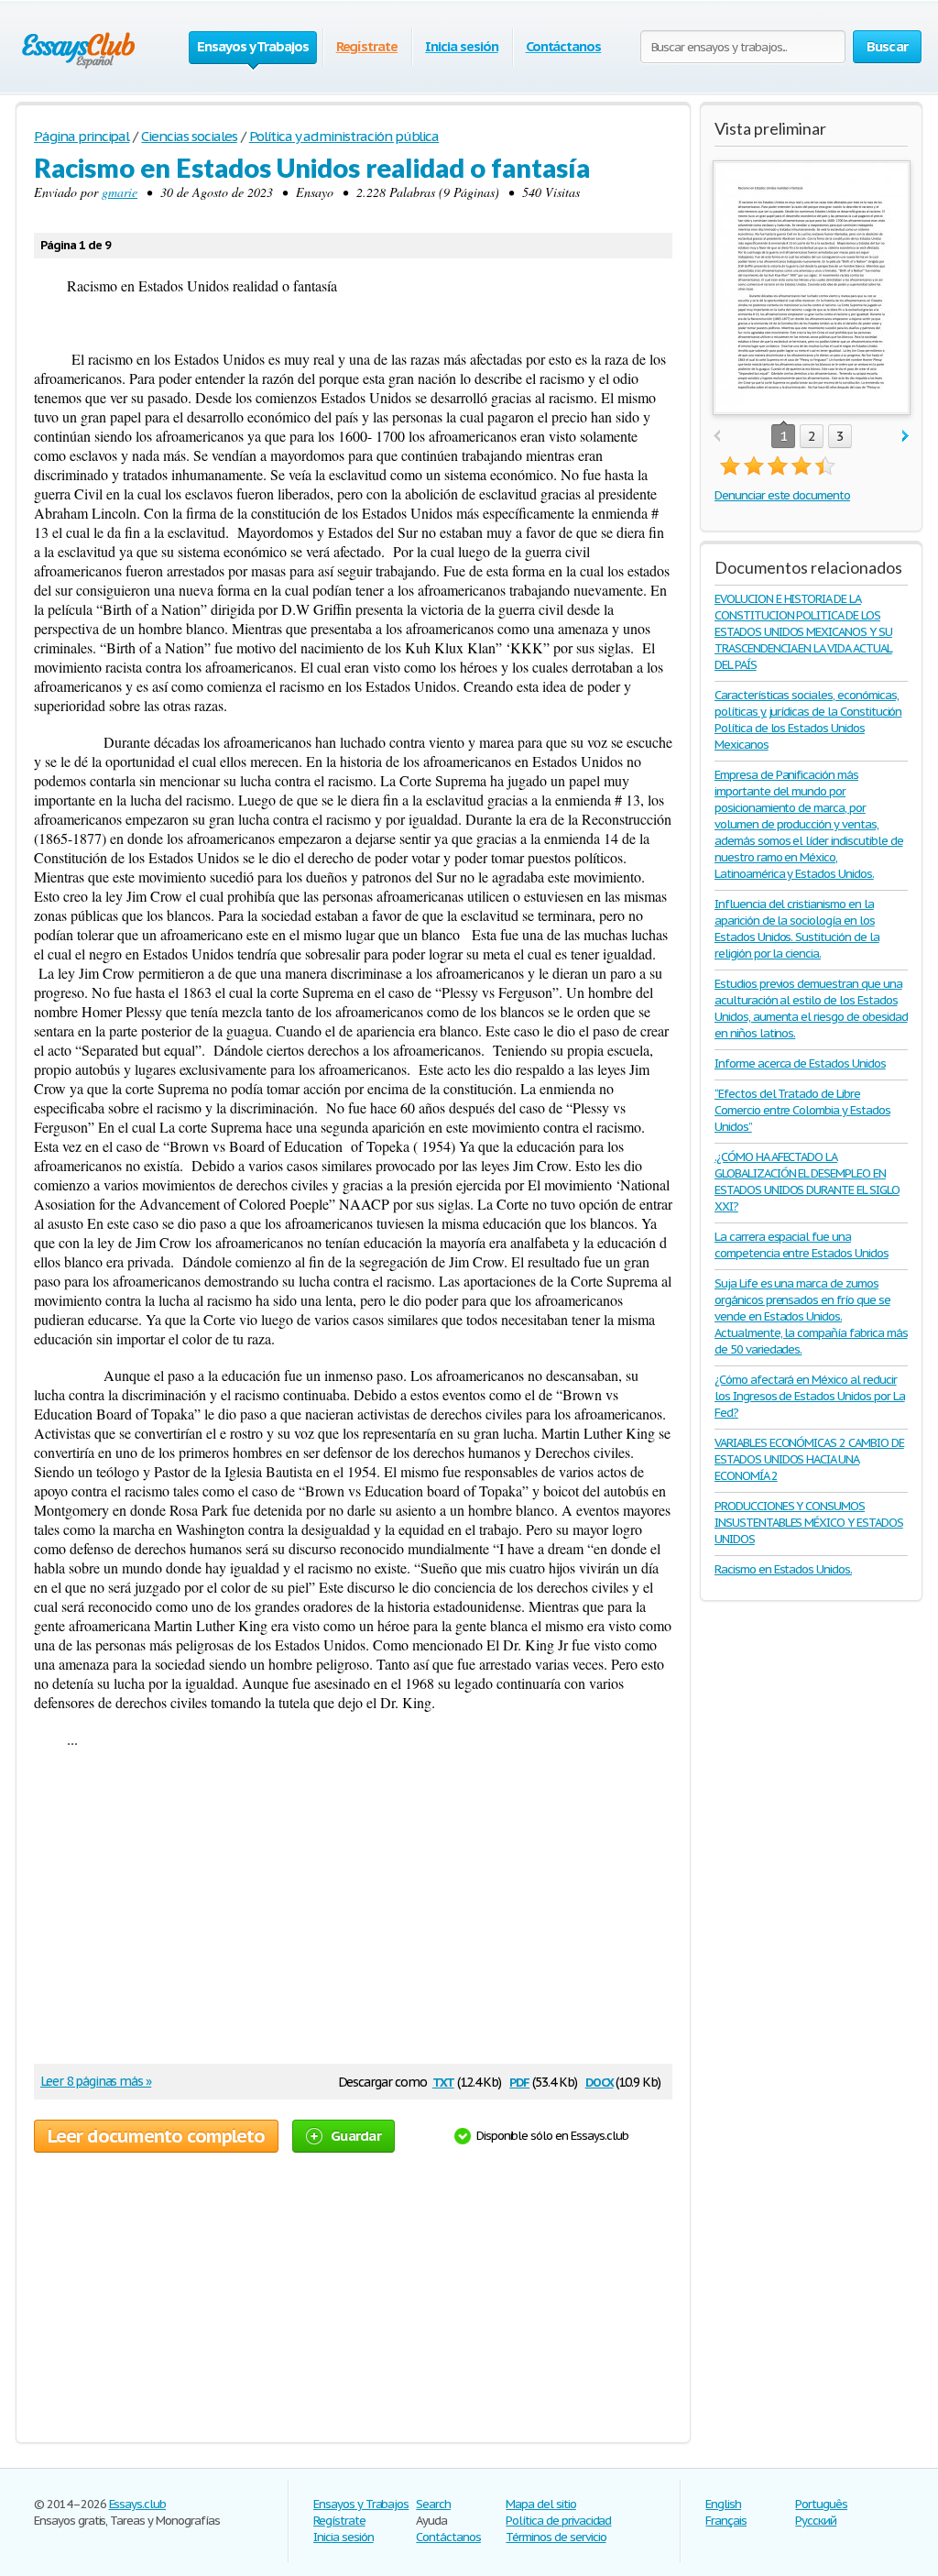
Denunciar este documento (782, 495)
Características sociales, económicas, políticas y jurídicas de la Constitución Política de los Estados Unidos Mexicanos (808, 720)
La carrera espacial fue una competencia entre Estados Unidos (802, 1245)
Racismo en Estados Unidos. (783, 1569)
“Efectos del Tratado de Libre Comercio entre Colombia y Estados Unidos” (802, 1110)
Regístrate (367, 46)
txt (443, 2081)
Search (433, 2504)
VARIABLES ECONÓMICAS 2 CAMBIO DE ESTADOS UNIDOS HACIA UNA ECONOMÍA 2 (809, 1459)
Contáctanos (564, 46)
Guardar (356, 2136)
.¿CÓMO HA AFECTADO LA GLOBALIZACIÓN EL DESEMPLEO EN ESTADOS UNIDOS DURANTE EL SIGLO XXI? (807, 1182)
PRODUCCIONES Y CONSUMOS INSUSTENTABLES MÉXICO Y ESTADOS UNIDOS (809, 1523)
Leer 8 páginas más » (96, 2081)
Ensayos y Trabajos (361, 2504)
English (723, 2504)
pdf (519, 2081)
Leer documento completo (156, 2136)
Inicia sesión (461, 46)
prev (717, 437)
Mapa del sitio (540, 2504)
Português (821, 2504)
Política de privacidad (558, 2521)
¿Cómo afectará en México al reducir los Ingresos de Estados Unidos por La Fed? (810, 1396)
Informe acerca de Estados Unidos (800, 1063)
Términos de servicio (556, 2537)
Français (726, 2521)
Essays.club (138, 2504)
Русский (816, 2521)
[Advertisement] (344, 1913)
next (905, 437)
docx (600, 2081)
